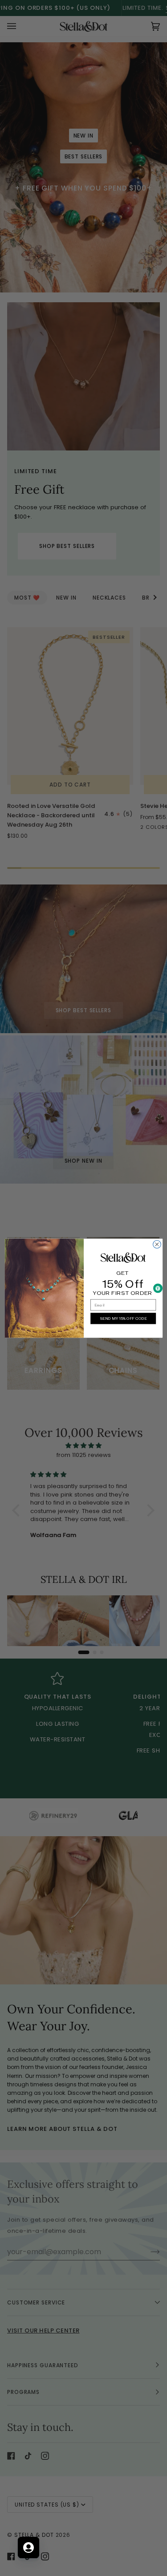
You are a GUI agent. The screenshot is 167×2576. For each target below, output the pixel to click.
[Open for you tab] (29, 2548)
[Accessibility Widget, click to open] (158, 1288)
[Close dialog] (157, 1244)
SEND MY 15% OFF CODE (123, 1318)
